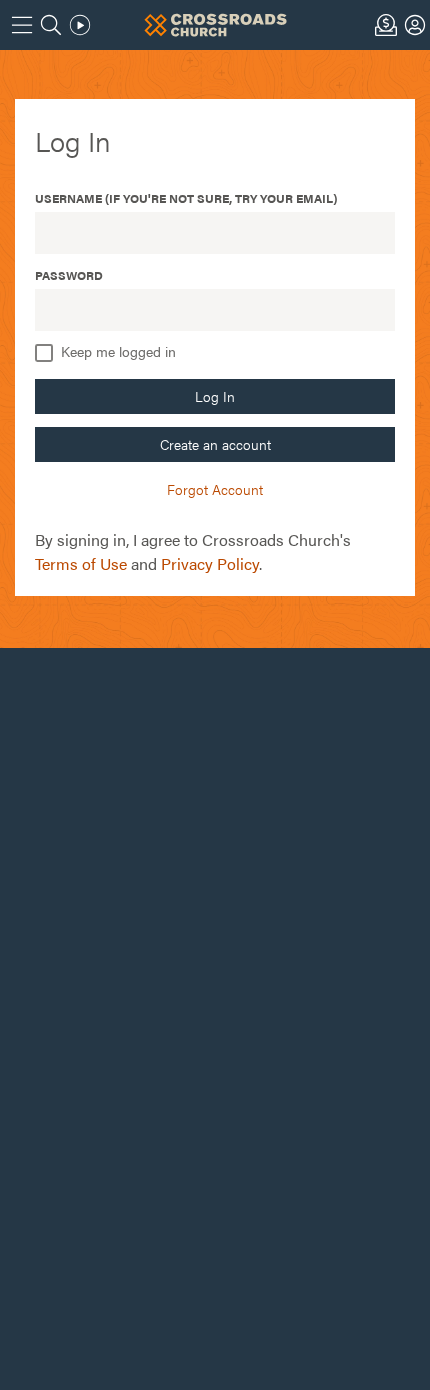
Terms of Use (81, 563)
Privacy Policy (210, 563)
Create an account (215, 444)
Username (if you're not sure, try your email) (186, 198)
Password (69, 275)
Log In (215, 396)
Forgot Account (215, 489)
